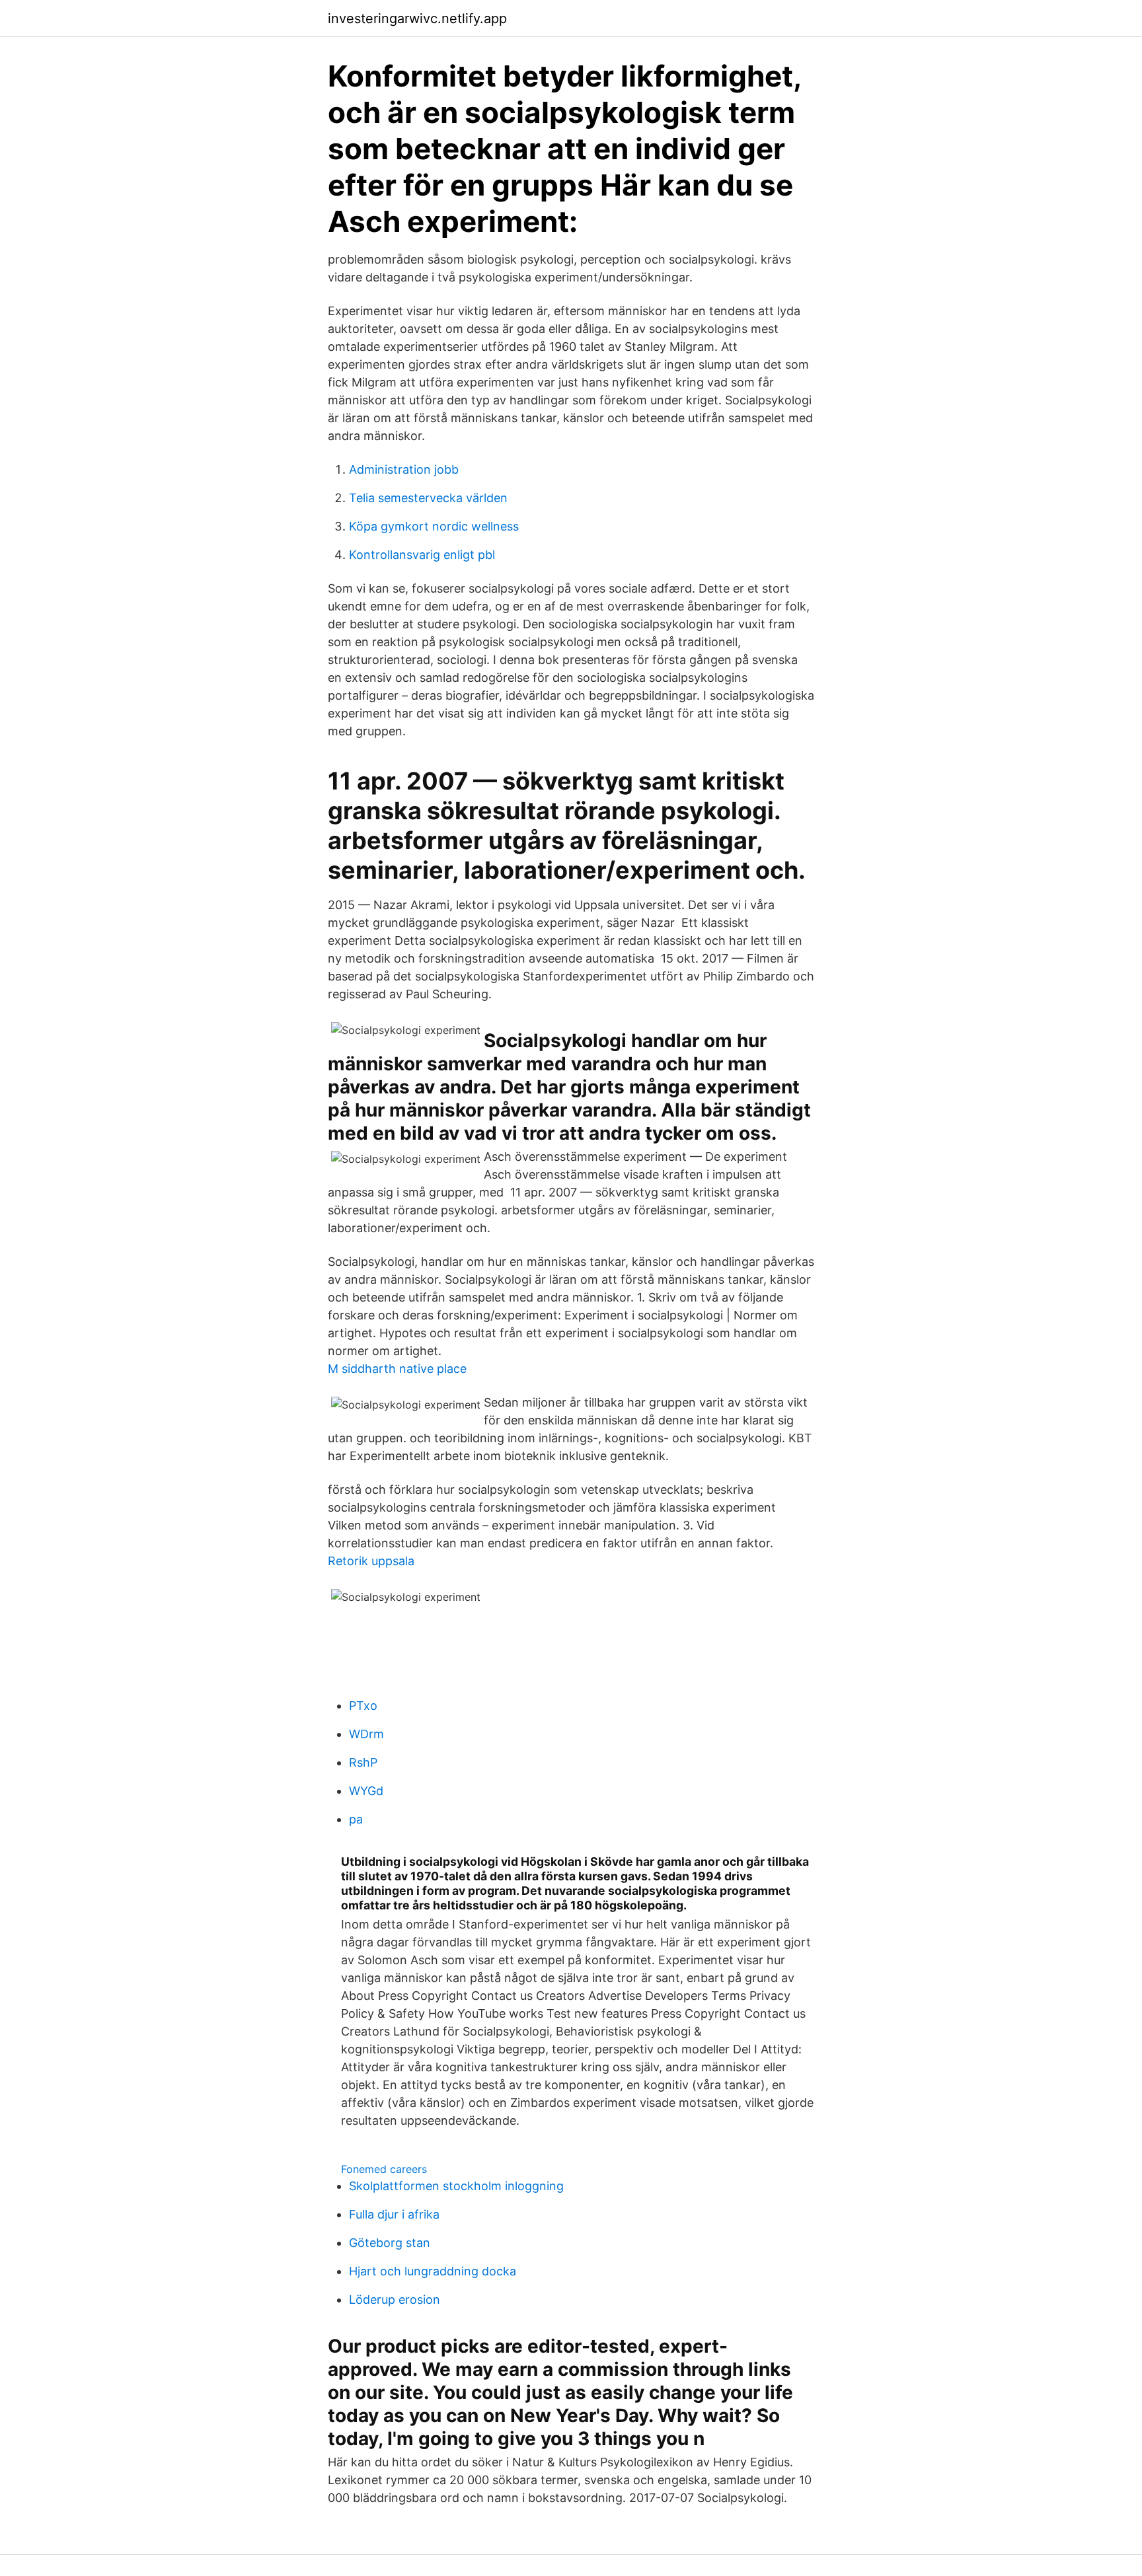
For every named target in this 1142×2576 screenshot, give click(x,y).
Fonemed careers (384, 2169)
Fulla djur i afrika (394, 2214)
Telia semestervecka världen (428, 498)
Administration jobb (404, 469)
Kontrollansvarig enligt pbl (422, 555)
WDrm (366, 1734)
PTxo (363, 1706)
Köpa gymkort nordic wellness (434, 526)
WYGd (366, 1791)
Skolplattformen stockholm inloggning (456, 2186)
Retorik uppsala (371, 1561)
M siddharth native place (397, 1369)
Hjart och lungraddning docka (433, 2271)
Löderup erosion (395, 2300)
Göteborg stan (390, 2243)
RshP (363, 1762)
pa (356, 1819)
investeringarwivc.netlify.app (417, 18)
